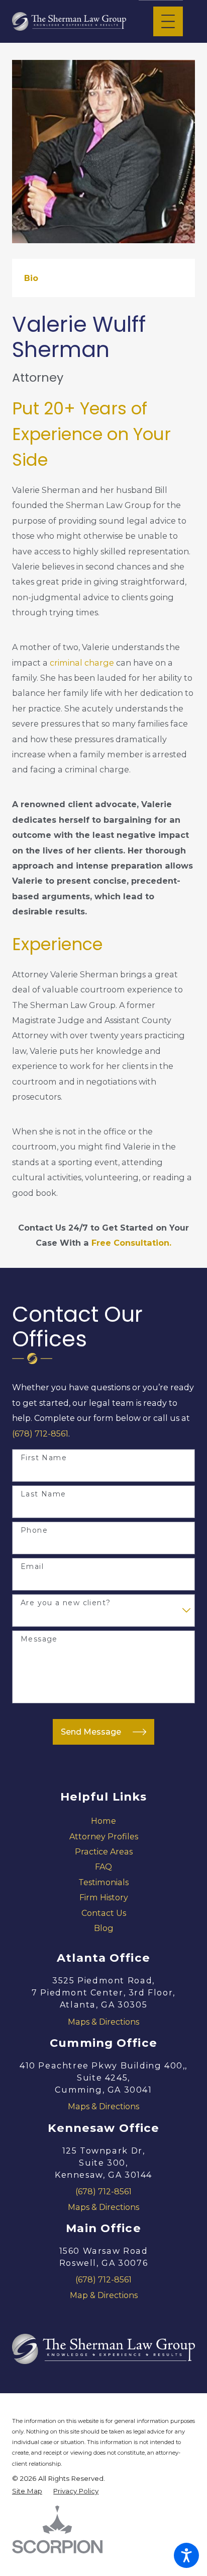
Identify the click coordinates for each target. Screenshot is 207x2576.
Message (39, 1639)
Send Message (91, 1732)
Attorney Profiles (104, 1836)
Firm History (104, 1897)
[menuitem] (103, 1821)
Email (32, 1567)
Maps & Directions (103, 2022)
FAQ (103, 1867)
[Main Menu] (168, 21)
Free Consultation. (131, 1243)
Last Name (43, 1494)
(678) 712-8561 (40, 1434)
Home (103, 1821)
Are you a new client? (66, 1603)
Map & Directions (104, 2295)
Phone (34, 1530)
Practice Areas (104, 1851)
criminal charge (81, 663)
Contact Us (104, 1913)
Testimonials (103, 1882)
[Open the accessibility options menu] (186, 2555)
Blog (104, 1928)
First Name (44, 1458)
